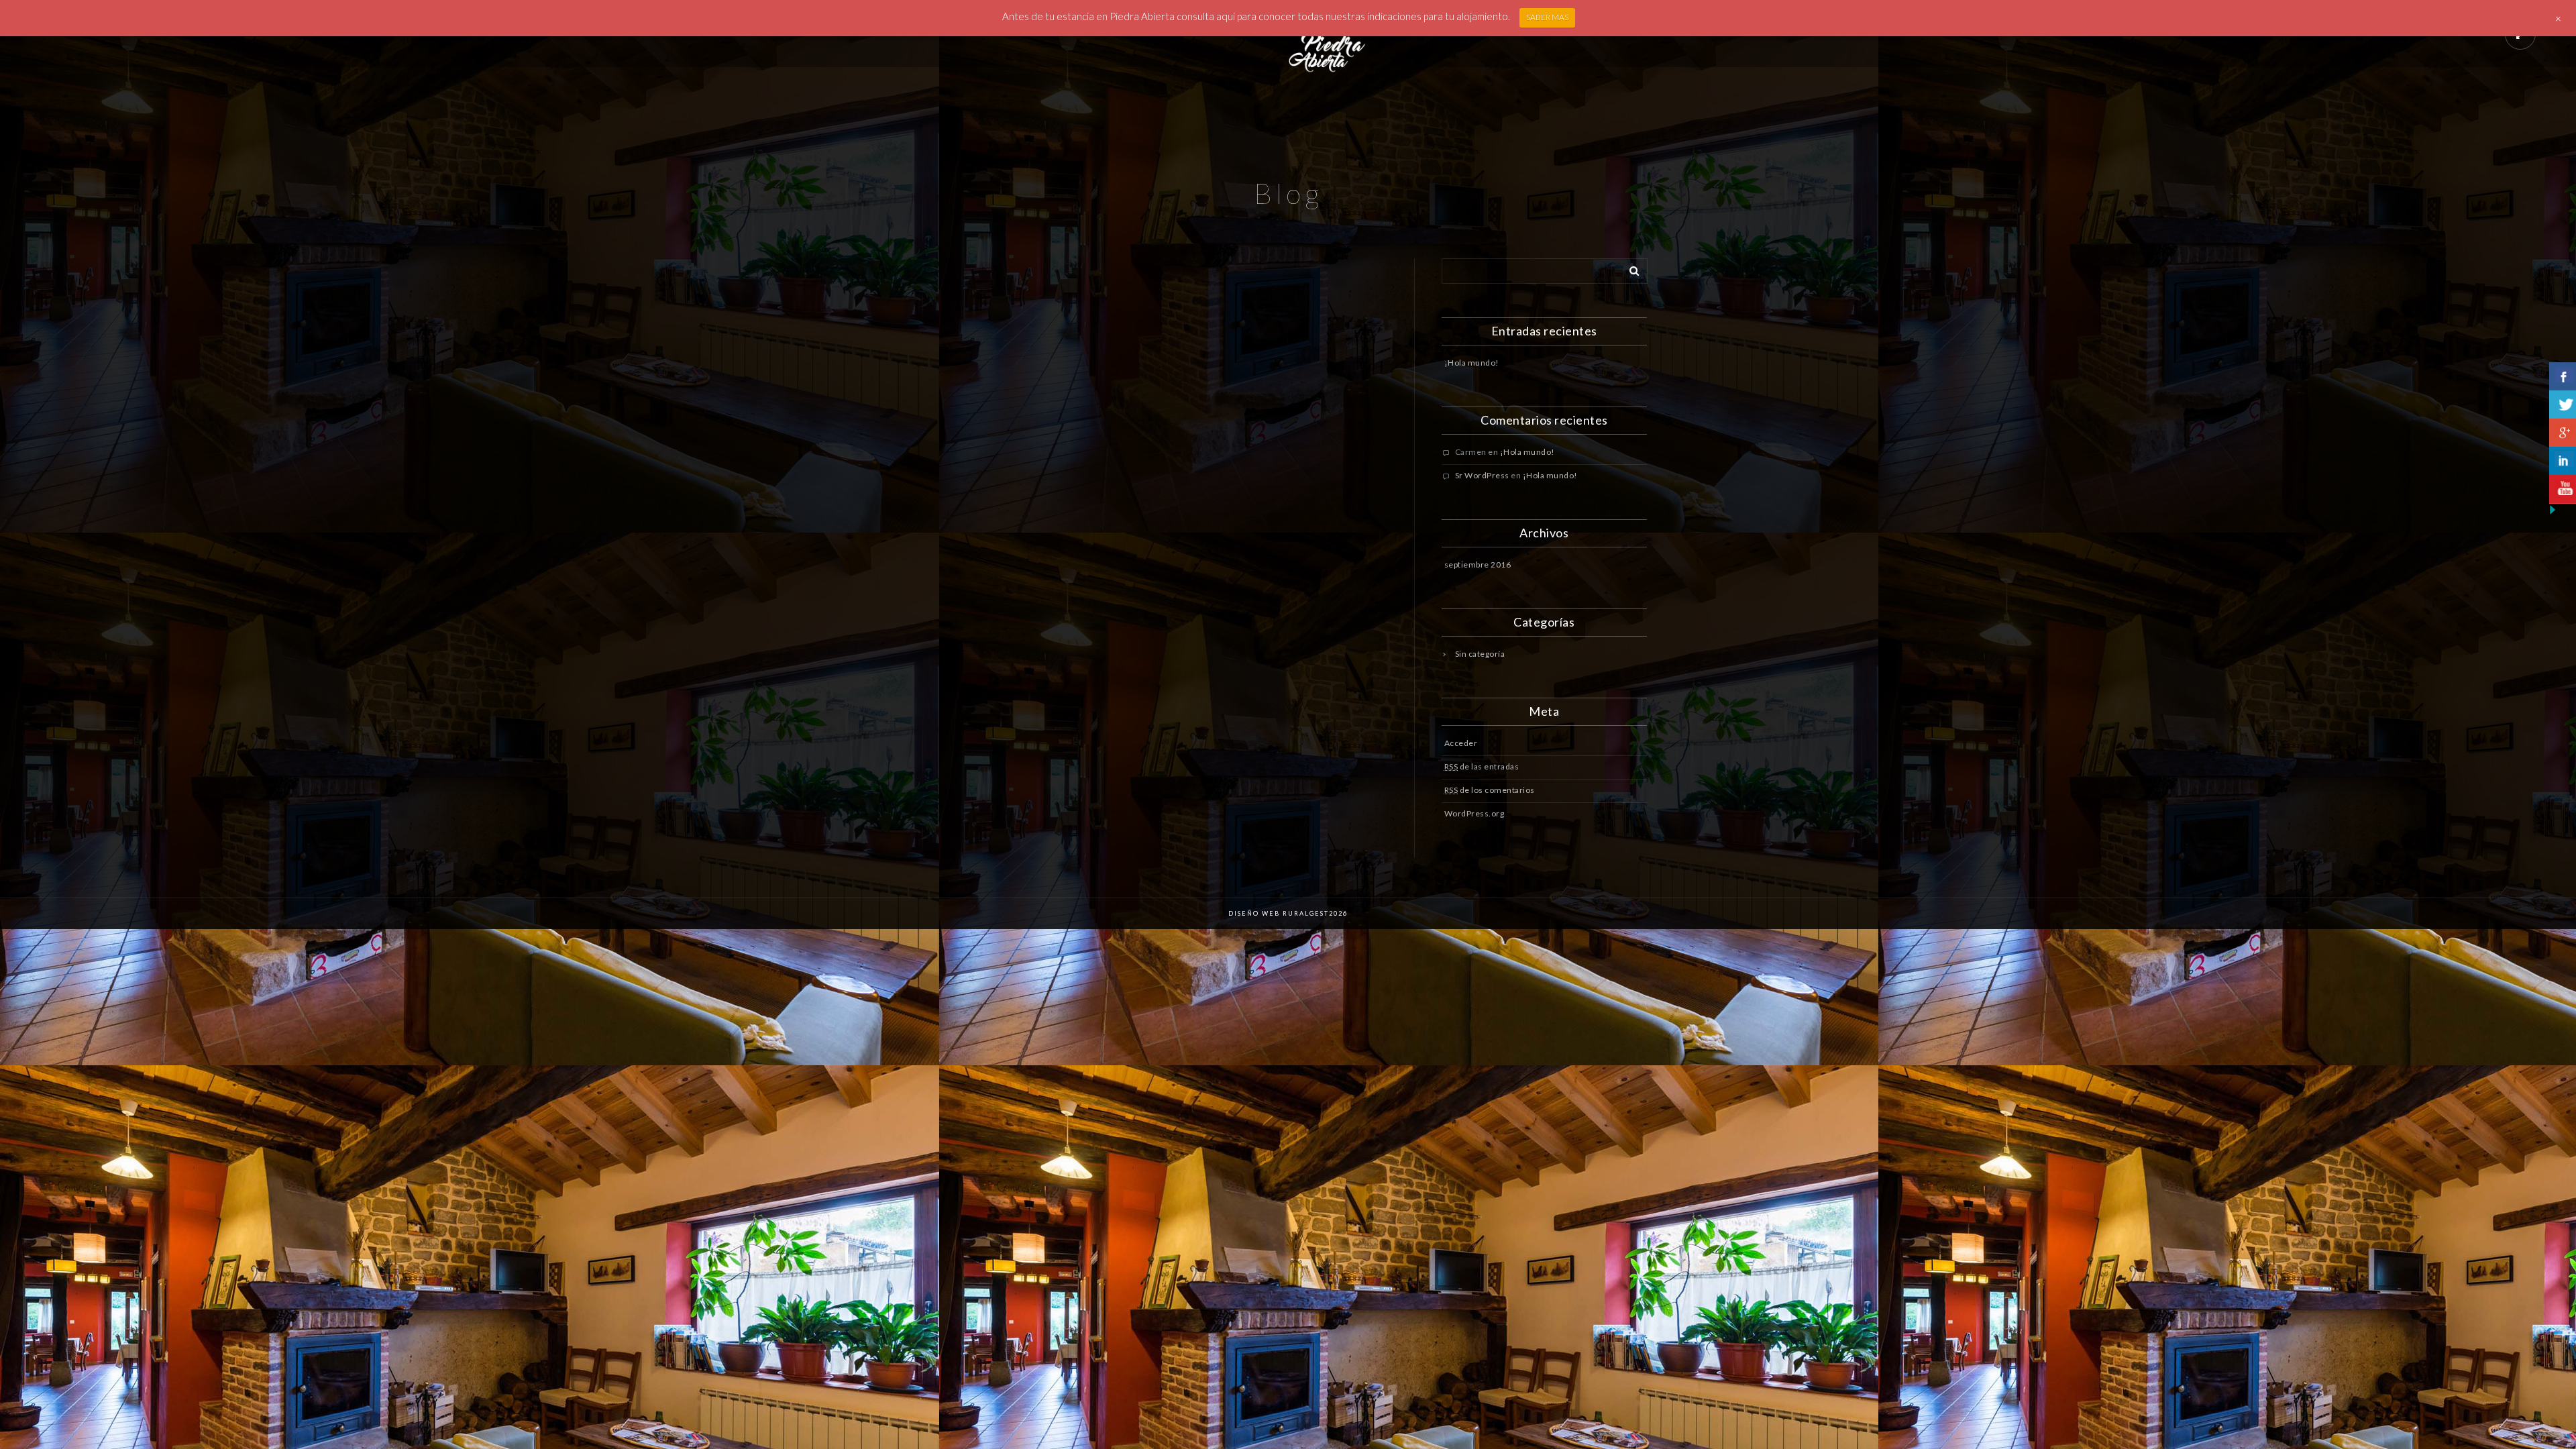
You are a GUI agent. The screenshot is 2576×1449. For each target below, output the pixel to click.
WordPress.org (1474, 813)
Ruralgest (1304, 913)
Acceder (1461, 743)
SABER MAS (1547, 17)
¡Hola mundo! (1472, 363)
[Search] (1629, 268)
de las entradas (1482, 766)
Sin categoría (1480, 654)
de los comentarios (1490, 790)
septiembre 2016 (1478, 565)
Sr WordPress (1482, 475)
